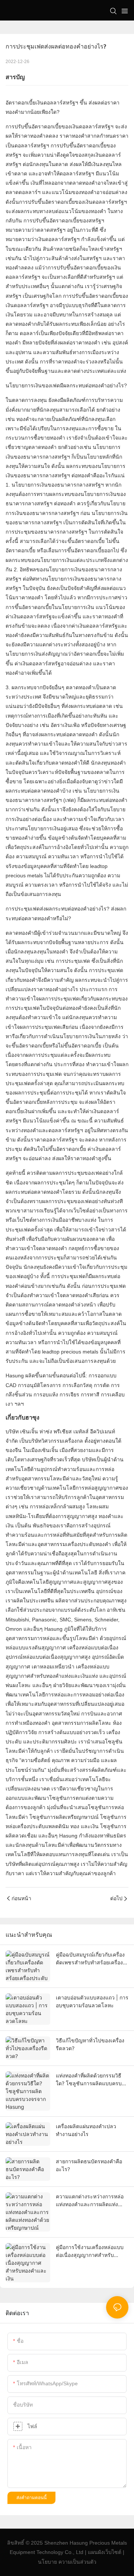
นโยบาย (47, 2562)
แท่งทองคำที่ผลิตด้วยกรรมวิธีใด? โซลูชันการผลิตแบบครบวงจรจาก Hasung (89, 2080)
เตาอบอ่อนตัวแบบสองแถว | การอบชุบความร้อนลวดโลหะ (92, 2001)
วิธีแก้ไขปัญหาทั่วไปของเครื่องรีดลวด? (90, 2044)
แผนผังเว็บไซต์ (105, 2552)
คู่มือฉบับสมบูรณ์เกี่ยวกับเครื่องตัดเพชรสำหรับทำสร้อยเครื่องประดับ (90, 1959)
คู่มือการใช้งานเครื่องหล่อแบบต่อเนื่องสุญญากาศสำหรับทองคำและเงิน (90, 2251)
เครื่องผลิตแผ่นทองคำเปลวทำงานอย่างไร (86, 2130)
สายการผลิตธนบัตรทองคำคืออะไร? (89, 2165)
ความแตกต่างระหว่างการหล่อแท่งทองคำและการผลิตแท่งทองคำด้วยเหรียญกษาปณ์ (90, 2201)
